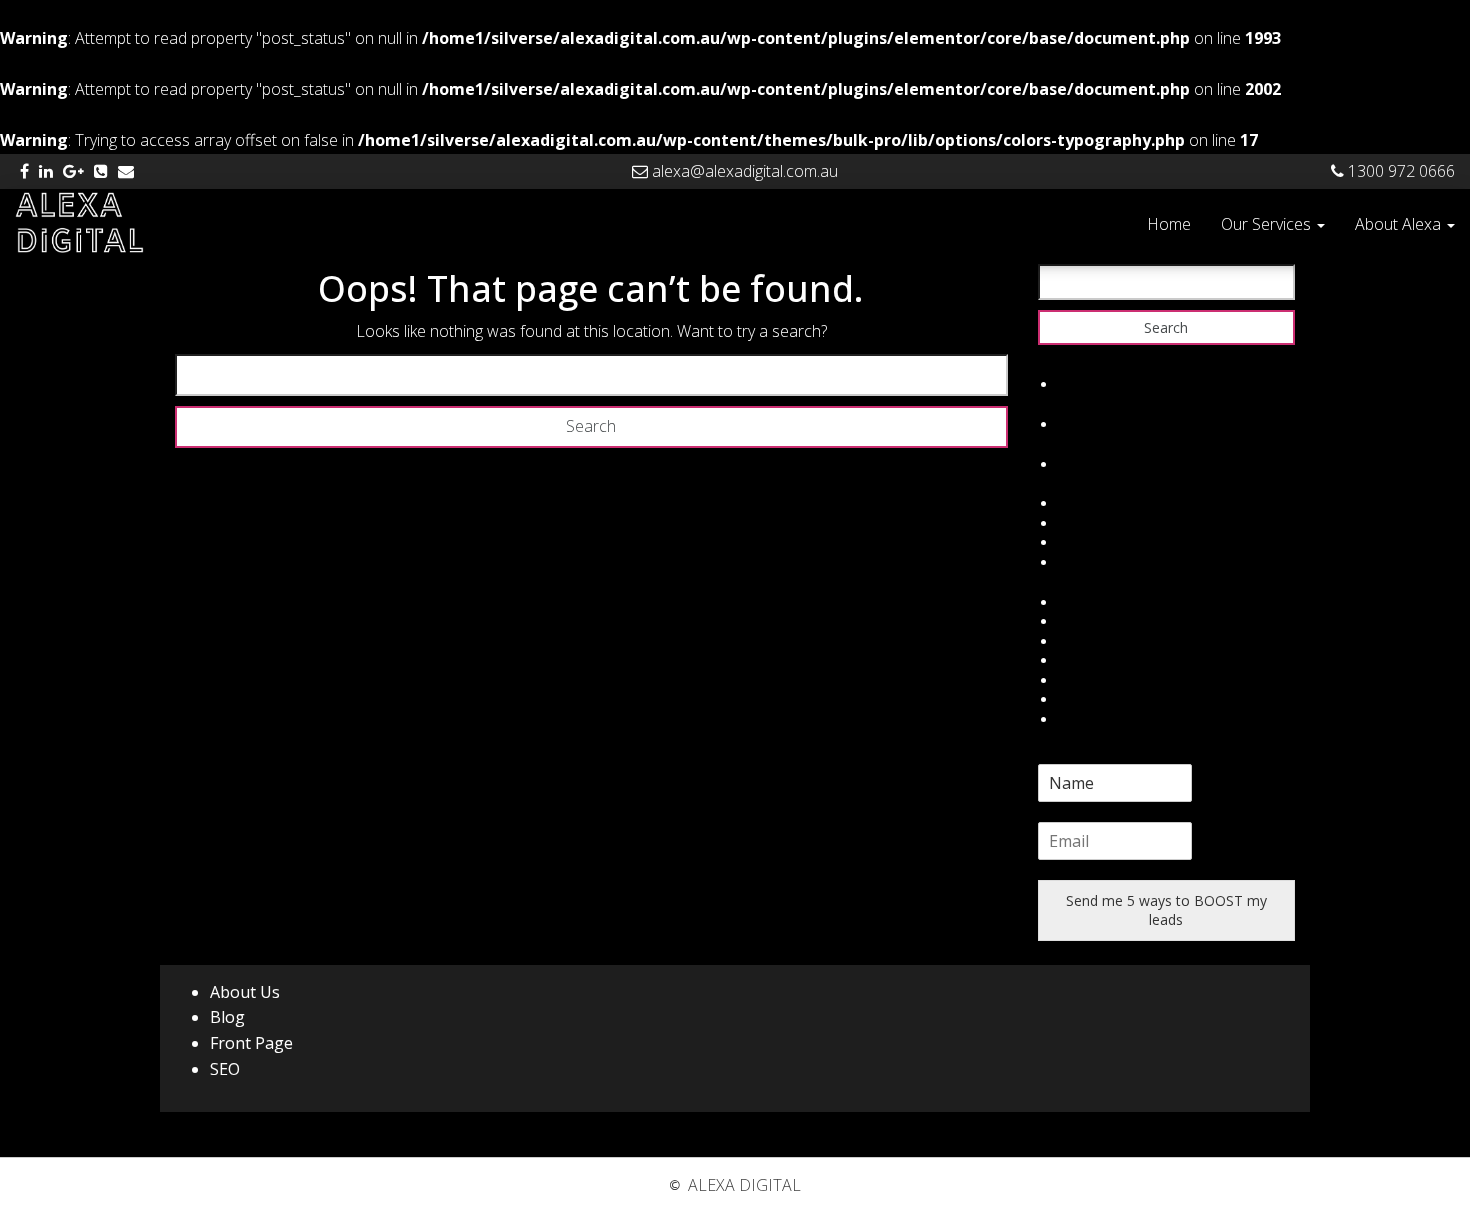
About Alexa (1400, 224)
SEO (225, 1069)
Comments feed (1110, 542)
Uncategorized (1105, 464)
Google (1081, 641)
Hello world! (1096, 384)
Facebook (1090, 602)
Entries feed (1096, 523)
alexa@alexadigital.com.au (743, 171)
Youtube (1085, 719)
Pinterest (1087, 699)
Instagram (1091, 680)
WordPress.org (1106, 562)
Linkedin (1084, 660)
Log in (1078, 503)
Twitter (1081, 621)
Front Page (251, 1043)
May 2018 (1090, 424)
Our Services (1268, 224)
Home (1169, 224)
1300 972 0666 (1399, 171)
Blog (227, 1017)
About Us (245, 992)
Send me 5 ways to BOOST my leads (1166, 910)
